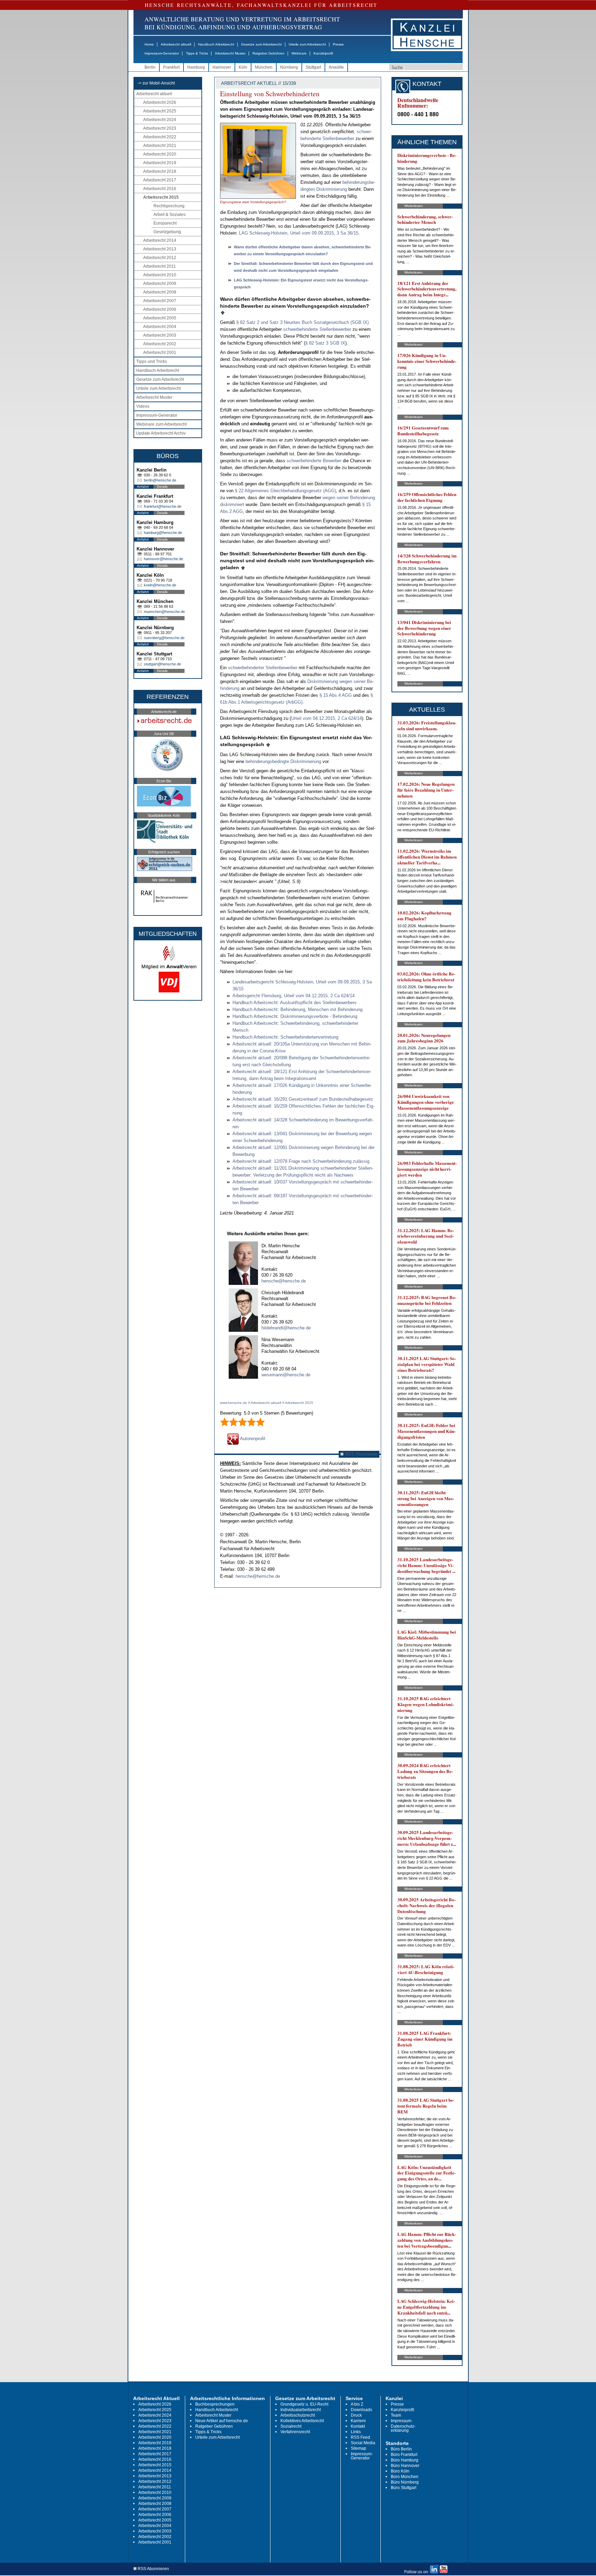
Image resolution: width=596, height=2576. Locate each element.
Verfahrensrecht (295, 2432)
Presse (338, 44)
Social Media (363, 2443)
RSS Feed (360, 2437)
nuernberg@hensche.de (164, 638)
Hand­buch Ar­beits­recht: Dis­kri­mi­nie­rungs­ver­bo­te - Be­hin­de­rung (295, 1016)
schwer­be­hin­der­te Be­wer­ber (314, 461)
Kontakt (358, 2426)
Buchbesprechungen (215, 2404)
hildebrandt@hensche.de (286, 1328)
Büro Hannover (405, 2466)
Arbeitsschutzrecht (298, 2415)
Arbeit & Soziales (170, 215)
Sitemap (359, 2448)
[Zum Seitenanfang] (223, 312)
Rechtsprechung (169, 206)
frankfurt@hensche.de (163, 506)
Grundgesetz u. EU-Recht (304, 2404)
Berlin (150, 67)
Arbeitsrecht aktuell (176, 44)
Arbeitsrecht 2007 (160, 301)
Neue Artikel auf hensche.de (222, 2421)
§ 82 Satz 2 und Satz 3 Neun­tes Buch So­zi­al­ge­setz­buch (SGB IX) (302, 322)
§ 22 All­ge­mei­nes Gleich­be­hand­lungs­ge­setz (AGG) (285, 491)
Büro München (405, 2477)
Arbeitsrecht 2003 (160, 335)
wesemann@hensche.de (286, 1375)
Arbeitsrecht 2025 (160, 111)
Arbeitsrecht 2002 (160, 344)
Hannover (222, 67)
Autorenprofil (252, 1439)
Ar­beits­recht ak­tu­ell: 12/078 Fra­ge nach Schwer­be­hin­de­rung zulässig (301, 1161)
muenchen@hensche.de (164, 612)
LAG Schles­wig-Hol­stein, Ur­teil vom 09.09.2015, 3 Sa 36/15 (299, 233)
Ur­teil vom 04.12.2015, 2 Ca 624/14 (326, 718)
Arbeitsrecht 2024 (160, 120)
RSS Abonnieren (361, 1454)
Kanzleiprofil (323, 53)
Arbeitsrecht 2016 (160, 189)
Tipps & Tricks (197, 53)
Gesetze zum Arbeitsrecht (261, 44)
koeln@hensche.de (160, 585)
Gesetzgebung (167, 232)
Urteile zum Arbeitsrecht (307, 44)
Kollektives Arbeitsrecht (302, 2421)
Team (396, 2415)
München (264, 67)
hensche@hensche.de (284, 1281)
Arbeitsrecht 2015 (161, 197)
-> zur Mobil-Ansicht (156, 83)
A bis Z (357, 2404)
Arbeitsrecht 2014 (160, 240)
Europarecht (165, 223)
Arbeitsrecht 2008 (160, 292)
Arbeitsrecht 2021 (160, 146)
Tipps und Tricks (152, 361)
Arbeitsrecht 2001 (160, 353)
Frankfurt (171, 67)
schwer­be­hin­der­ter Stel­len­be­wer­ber (263, 668)
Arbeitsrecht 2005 (160, 318)
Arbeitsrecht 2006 (160, 309)
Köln (243, 67)
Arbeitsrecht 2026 (160, 102)
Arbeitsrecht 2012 (160, 258)
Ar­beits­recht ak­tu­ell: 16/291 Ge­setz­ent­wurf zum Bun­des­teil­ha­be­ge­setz (303, 1099)
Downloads (361, 2410)
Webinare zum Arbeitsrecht (161, 424)
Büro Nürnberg (405, 2482)
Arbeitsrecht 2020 (160, 154)
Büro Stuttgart (404, 2488)
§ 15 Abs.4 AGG (336, 695)
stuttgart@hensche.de (162, 664)
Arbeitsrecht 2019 (160, 163)
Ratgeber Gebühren (269, 53)
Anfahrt (143, 487)
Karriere (358, 2421)
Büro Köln (400, 2471)
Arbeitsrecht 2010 (160, 275)
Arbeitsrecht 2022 (160, 137)
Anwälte (336, 67)
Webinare (299, 53)
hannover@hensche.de (163, 559)
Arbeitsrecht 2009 (160, 284)
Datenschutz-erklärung (403, 2428)
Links (356, 2432)
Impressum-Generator (162, 53)
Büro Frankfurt (404, 2455)
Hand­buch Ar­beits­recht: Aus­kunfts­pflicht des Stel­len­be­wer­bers (295, 1003)
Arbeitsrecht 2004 (160, 327)
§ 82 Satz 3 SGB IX (325, 343)
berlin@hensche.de (160, 480)
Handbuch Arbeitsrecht (216, 44)
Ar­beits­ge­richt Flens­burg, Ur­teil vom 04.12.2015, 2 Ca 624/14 (294, 996)
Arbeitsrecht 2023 (160, 128)
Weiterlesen (414, 206)
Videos (143, 406)
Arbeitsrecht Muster (230, 53)
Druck (356, 2415)
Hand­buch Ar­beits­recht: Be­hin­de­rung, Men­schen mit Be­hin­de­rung (297, 1009)
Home (149, 44)
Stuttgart (313, 67)
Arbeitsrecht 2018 (160, 171)
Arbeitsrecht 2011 (160, 266)
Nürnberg (289, 67)
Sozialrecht (291, 2426)
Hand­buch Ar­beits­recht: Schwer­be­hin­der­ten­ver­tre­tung (285, 1037)
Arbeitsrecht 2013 (160, 249)
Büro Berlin (401, 2449)
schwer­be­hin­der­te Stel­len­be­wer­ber (317, 329)
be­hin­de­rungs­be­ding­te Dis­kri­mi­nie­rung (283, 761)
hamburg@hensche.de (163, 533)
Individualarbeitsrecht (301, 2410)
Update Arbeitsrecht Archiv (161, 433)
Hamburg (196, 67)
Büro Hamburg (405, 2460)
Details (162, 487)
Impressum (401, 2421)
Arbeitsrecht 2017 (160, 180)
